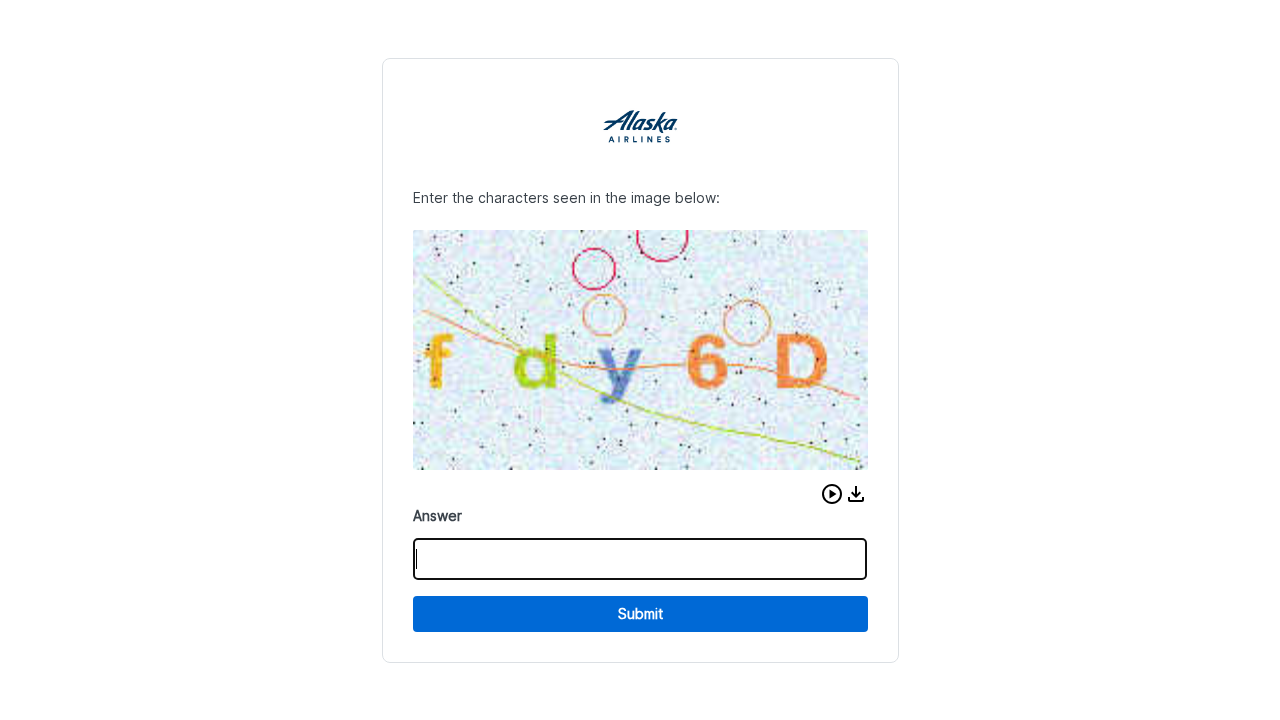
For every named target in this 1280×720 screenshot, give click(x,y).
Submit (640, 613)
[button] (832, 494)
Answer (437, 515)
